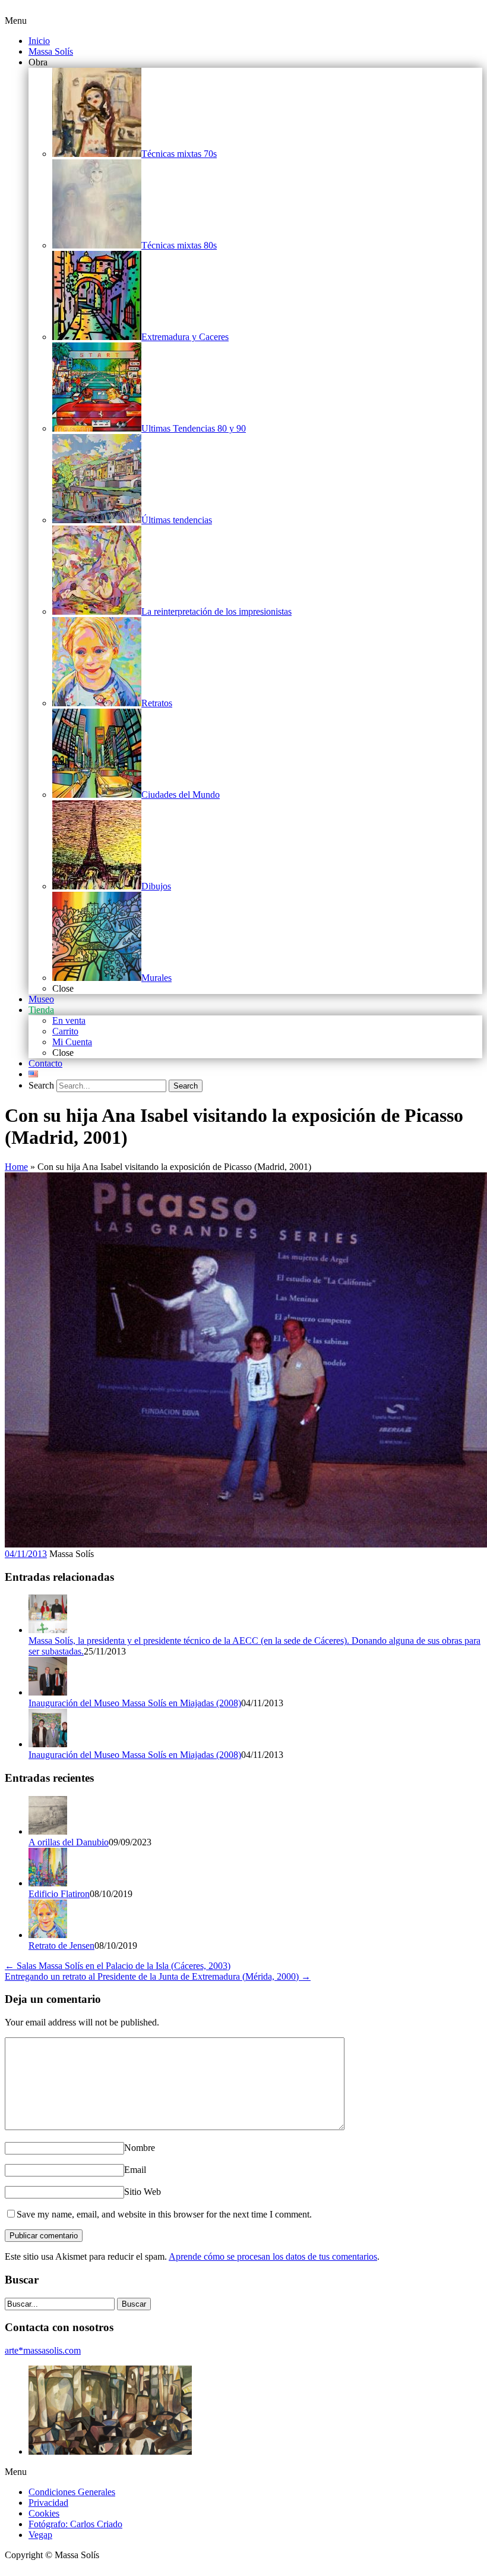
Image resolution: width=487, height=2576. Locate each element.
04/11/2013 (26, 1554)
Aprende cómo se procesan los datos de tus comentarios (273, 2256)
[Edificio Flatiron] (48, 1883)
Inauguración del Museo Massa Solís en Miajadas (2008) (135, 1703)
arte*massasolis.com (43, 2350)
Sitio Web (143, 2192)
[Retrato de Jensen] (48, 1935)
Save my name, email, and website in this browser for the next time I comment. (164, 2214)
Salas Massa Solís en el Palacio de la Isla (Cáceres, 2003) (118, 1966)
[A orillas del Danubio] (48, 1831)
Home (16, 1167)
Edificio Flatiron (59, 1894)
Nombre (140, 2148)
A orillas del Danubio (69, 1842)
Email (135, 2170)
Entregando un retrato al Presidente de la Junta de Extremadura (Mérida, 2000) (158, 1976)
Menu (16, 21)
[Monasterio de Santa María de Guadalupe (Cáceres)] (110, 2451)
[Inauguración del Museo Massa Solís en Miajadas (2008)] (48, 1692)
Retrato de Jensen (61, 1946)
